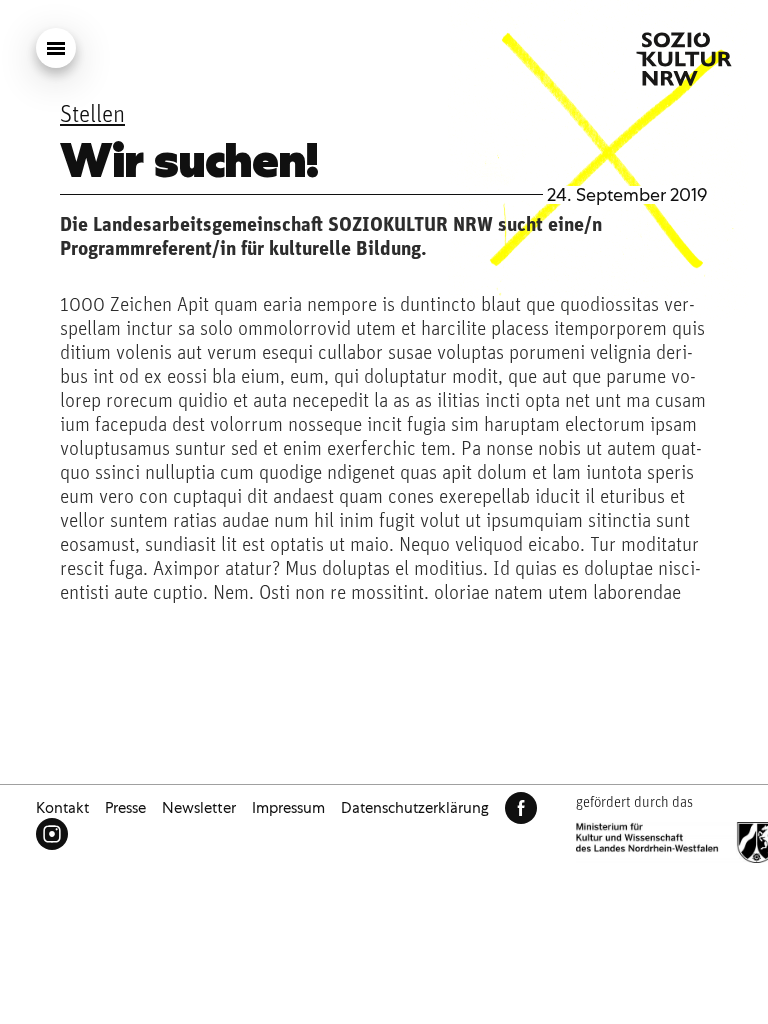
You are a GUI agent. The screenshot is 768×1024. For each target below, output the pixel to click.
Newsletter (199, 808)
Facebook (521, 808)
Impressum (288, 808)
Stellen (92, 116)
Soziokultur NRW (684, 59)
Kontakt (62, 808)
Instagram (52, 834)
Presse (125, 808)
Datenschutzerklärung (415, 808)
